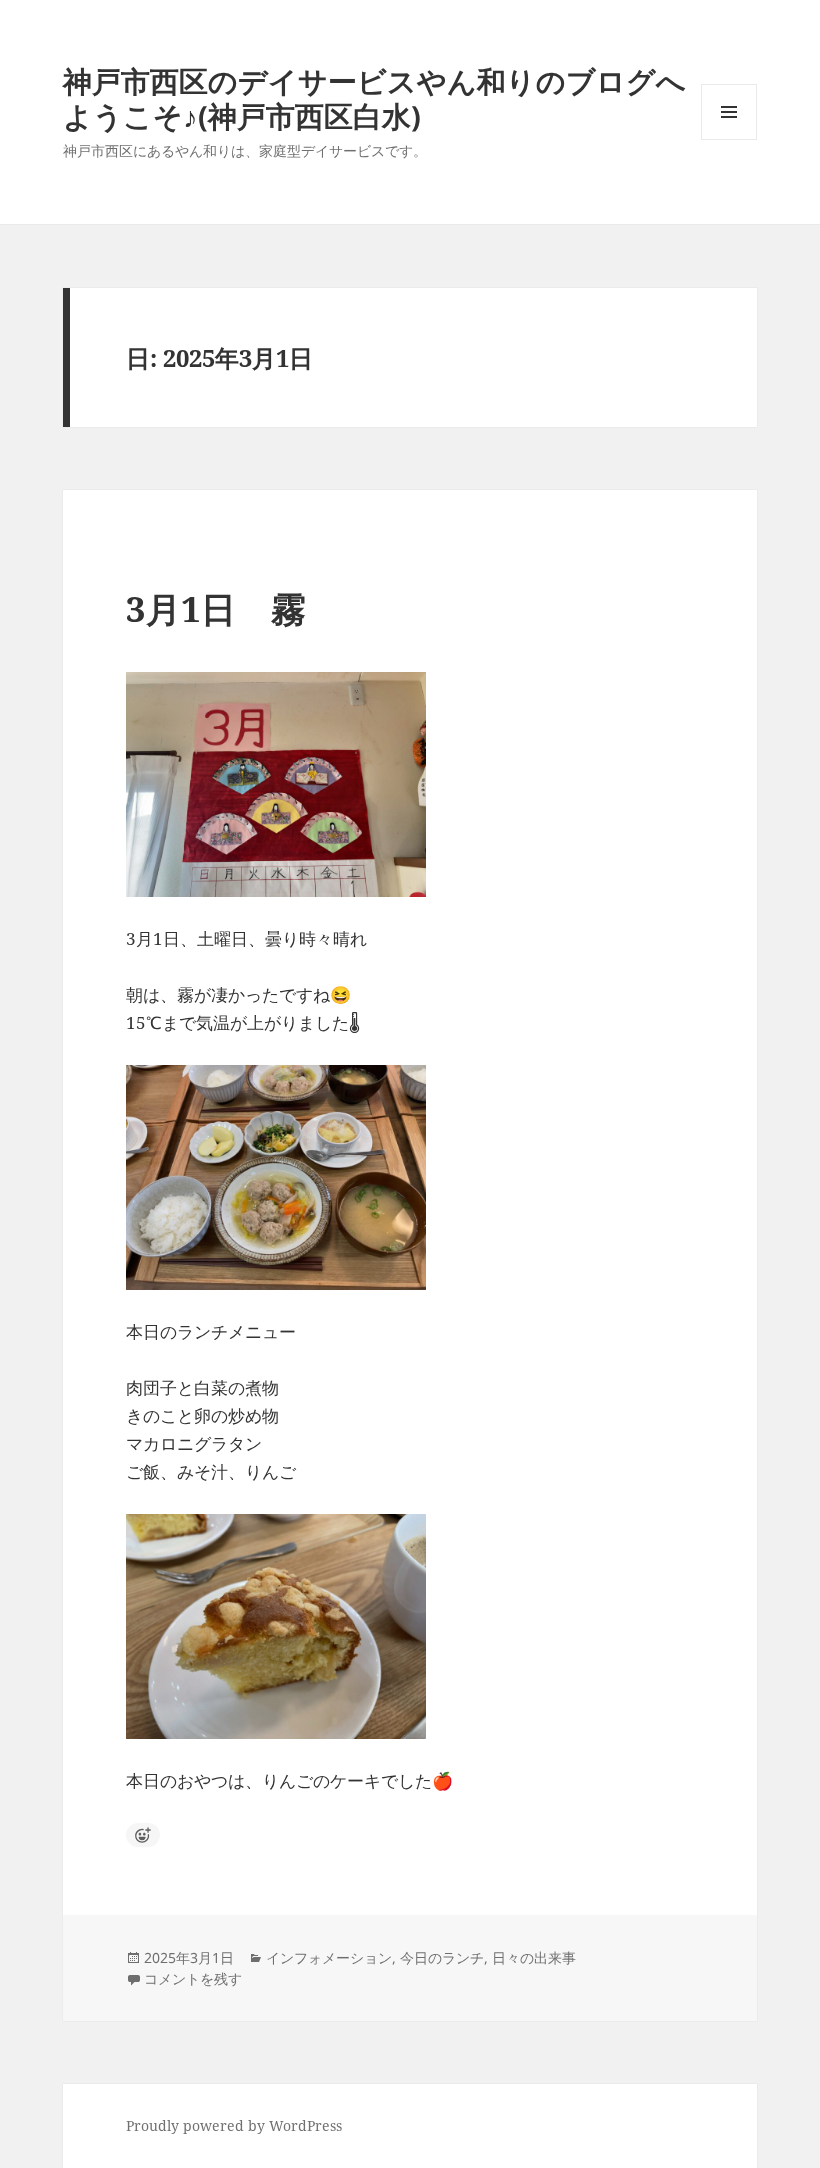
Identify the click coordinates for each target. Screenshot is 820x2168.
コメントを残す (193, 1978)
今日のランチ (442, 1957)
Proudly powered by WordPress (234, 2125)
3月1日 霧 (216, 608)
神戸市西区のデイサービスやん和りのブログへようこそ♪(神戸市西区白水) (374, 98)
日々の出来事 (534, 1957)
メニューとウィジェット (729, 139)
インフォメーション (329, 1957)
